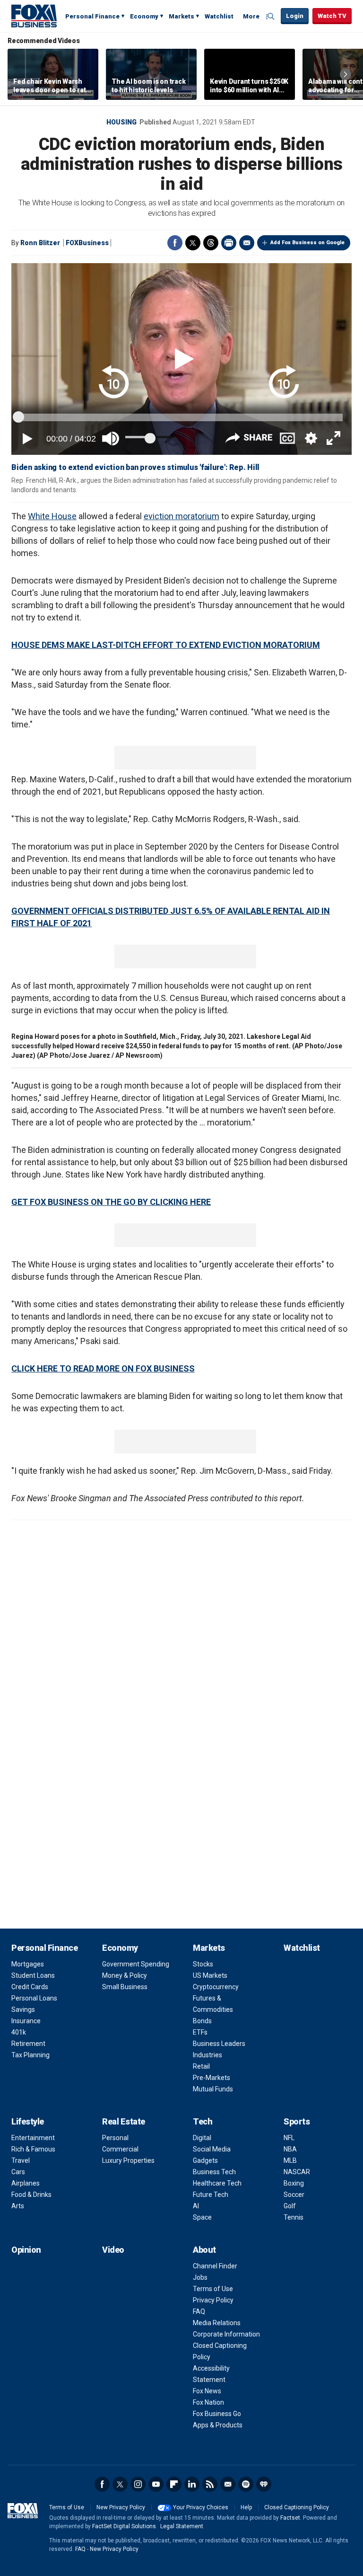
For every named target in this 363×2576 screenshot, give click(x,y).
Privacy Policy (213, 2300)
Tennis (294, 2217)
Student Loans (33, 1975)
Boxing (294, 2183)
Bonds (202, 2021)
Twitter (193, 243)
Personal (115, 2138)
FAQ (199, 2311)
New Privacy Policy (121, 2507)
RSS (210, 2484)
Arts (18, 2206)
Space (202, 2217)
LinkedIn (192, 2484)
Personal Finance (92, 16)
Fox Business (34, 16)
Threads (211, 243)
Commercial (120, 2149)
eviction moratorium (181, 516)
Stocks (203, 1964)
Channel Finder (215, 2266)
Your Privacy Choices (201, 2507)
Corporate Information (226, 2334)
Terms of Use (213, 2289)
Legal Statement (182, 2526)
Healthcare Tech (217, 2183)
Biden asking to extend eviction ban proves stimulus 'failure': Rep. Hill (135, 467)
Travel (21, 2160)
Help (246, 2507)
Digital (202, 2138)
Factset (290, 2518)
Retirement (28, 2044)
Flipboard (174, 2484)
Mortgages (28, 1964)
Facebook (175, 243)
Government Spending (136, 1964)
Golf (290, 2206)
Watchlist (219, 16)
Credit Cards (30, 1987)
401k (19, 2032)
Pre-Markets (212, 2078)
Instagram (138, 2484)
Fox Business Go (217, 2414)
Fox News (207, 2391)
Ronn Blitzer (40, 243)
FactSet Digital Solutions (124, 2526)
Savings (23, 2009)
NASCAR (297, 2172)
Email (247, 243)
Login (295, 16)
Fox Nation (208, 2402)
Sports (297, 2121)
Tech (203, 2121)
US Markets (210, 1975)
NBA (290, 2149)
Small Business (125, 1987)
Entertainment (33, 2138)
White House (52, 516)
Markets (181, 16)
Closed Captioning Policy (297, 2507)
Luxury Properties (128, 2160)
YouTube (156, 2484)
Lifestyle (28, 2121)
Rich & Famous (33, 2149)
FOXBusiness (87, 243)
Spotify (246, 2484)
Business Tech (214, 2172)
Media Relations (217, 2323)
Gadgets (205, 2160)
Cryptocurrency (216, 1987)
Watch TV (332, 16)
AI (196, 2206)
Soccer (294, 2195)
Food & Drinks (31, 2195)
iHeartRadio (264, 2484)
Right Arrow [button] (346, 74)
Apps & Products (218, 2425)
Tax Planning (30, 2055)
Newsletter (228, 2484)
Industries (207, 2055)
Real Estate (124, 2121)
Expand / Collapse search (271, 17)
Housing (121, 122)
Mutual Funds (213, 2089)
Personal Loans (34, 1998)
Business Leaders (219, 2044)
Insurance (26, 2021)
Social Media (212, 2149)
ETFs (200, 2032)
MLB (290, 2160)
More (251, 16)
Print (229, 243)
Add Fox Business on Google (307, 243)
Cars (18, 2172)
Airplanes (26, 2183)
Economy (144, 16)
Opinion (26, 2250)
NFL (289, 2138)
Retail (201, 2066)
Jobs (200, 2277)
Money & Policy (125, 1975)
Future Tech (211, 2195)
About (204, 2250)
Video (113, 2250)
